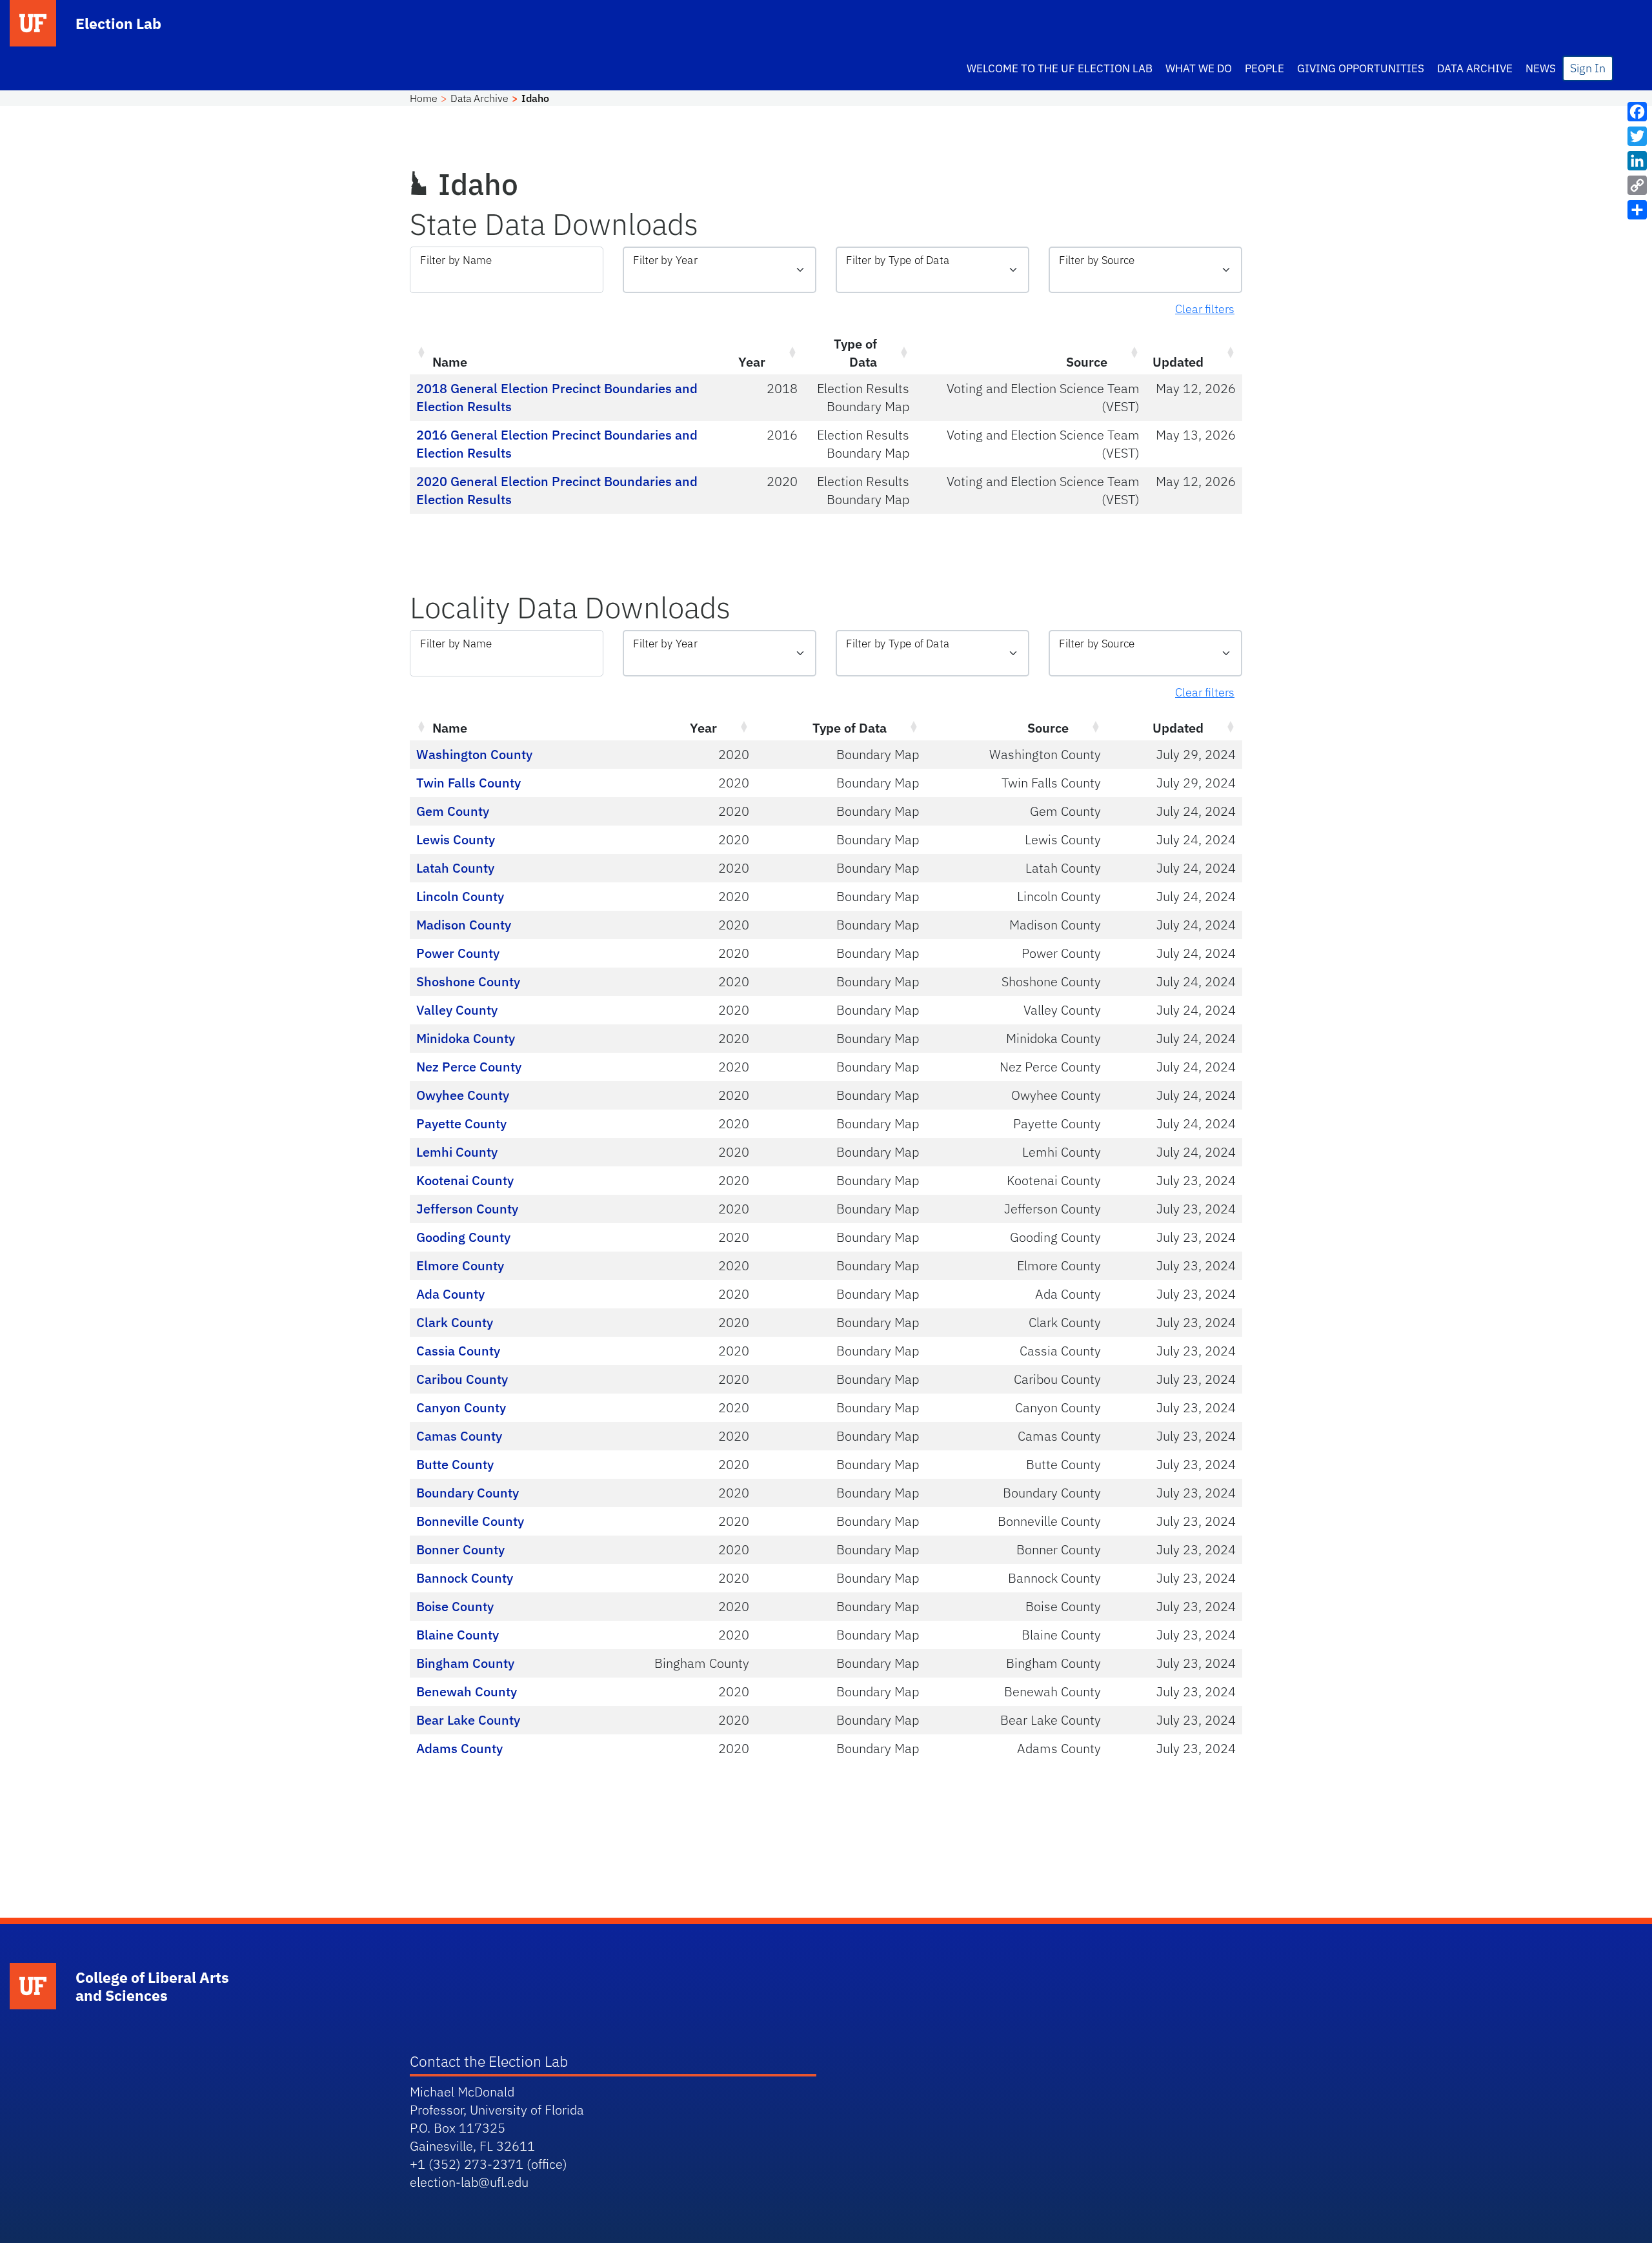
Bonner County (460, 1549)
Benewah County (467, 1691)
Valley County (457, 1010)
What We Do (1199, 68)
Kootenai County (465, 1180)
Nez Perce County (469, 1067)
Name (450, 362)
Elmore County (460, 1265)
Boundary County (468, 1493)
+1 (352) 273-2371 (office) (489, 2164)
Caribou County (462, 1379)
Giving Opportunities (1361, 68)
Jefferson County (467, 1209)
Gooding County (463, 1237)
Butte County (455, 1464)
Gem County (453, 811)
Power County (458, 953)
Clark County (455, 1322)
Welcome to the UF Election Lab (1060, 68)
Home (424, 98)
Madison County (464, 925)
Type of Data (855, 353)
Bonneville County (470, 1521)
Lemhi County (457, 1152)
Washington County (474, 754)
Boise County (455, 1606)
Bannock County (465, 1578)
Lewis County (456, 839)
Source (1087, 362)
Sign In (1588, 68)
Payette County (461, 1123)
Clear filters (1205, 309)
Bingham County (465, 1663)
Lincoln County (460, 896)
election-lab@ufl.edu (469, 2182)
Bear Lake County (468, 1720)
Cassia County (458, 1351)
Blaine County (458, 1635)
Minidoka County (466, 1038)
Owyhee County (463, 1095)
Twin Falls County (468, 783)
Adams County (459, 1748)
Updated (1178, 362)
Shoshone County (468, 981)
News (1541, 68)
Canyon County (461, 1407)
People (1264, 68)
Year (752, 362)
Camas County (459, 1436)
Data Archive (1475, 68)
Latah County (455, 868)
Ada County (450, 1294)
